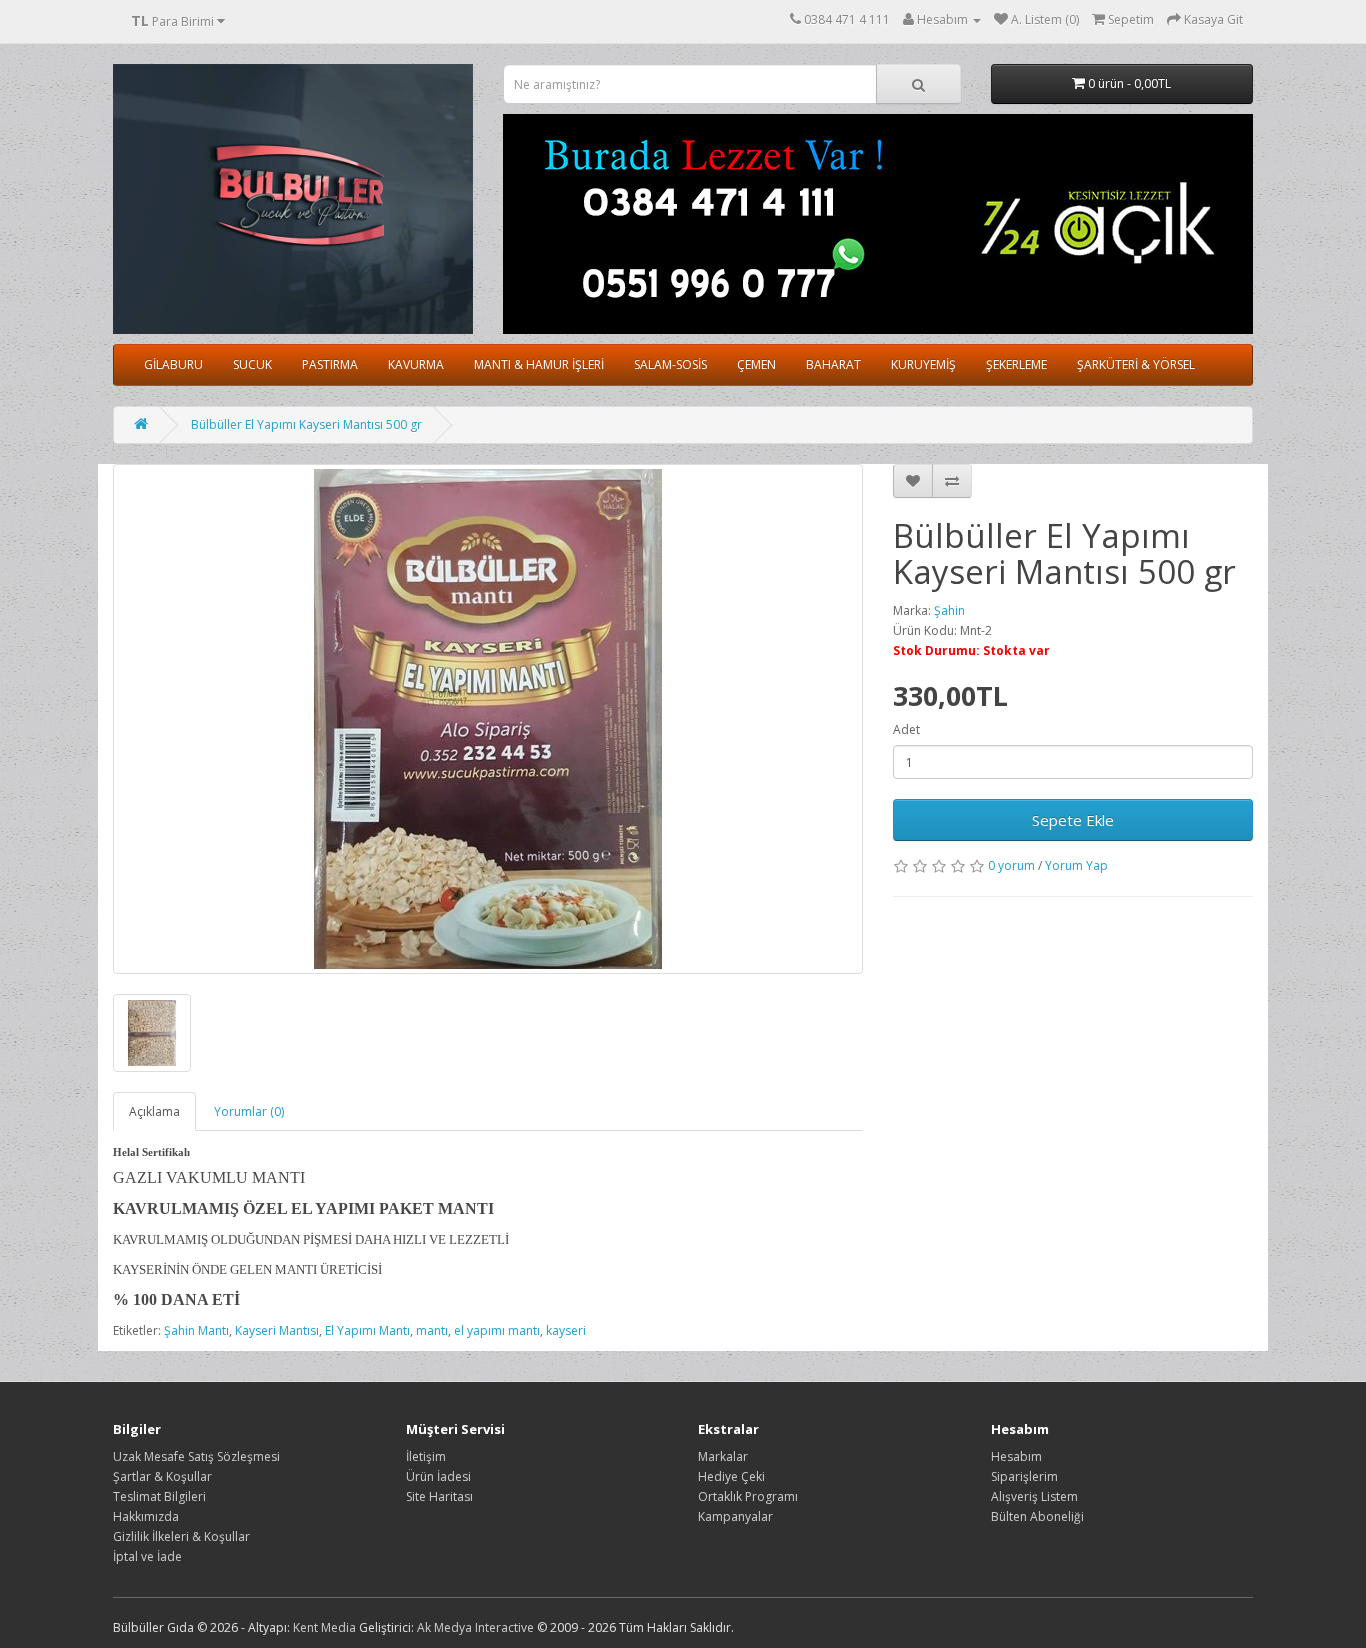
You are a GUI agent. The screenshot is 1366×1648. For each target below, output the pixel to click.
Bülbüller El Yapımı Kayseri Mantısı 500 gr (306, 424)
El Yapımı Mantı (367, 1330)
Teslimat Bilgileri (159, 1496)
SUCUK (252, 364)
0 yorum (1011, 865)
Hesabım (1016, 1456)
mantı (432, 1330)
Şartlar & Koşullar (162, 1476)
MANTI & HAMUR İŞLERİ (539, 364)
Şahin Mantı (196, 1330)
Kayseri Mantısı (277, 1330)
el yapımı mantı (497, 1330)
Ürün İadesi (438, 1476)
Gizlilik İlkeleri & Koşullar (181, 1536)
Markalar (723, 1456)
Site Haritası (439, 1496)
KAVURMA (416, 364)
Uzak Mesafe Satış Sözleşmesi (196, 1456)
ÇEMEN (756, 364)
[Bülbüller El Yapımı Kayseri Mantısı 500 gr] (488, 719)
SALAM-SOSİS (670, 364)
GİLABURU (173, 364)
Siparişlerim (1024, 1476)
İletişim (426, 1456)
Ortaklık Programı (748, 1496)
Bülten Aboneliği (1037, 1516)
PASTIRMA (330, 364)
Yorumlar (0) (249, 1111)
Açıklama (154, 1111)
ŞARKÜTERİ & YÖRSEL (1136, 364)
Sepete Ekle (1073, 820)
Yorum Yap (1076, 865)
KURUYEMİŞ (923, 364)
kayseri (566, 1330)
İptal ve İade (147, 1556)
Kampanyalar (735, 1516)
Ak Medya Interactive (475, 1627)
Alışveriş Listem (1034, 1496)
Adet (906, 729)
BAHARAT (833, 364)
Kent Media (324, 1627)
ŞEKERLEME (1016, 364)
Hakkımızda (146, 1516)
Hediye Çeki (731, 1476)
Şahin (949, 610)
